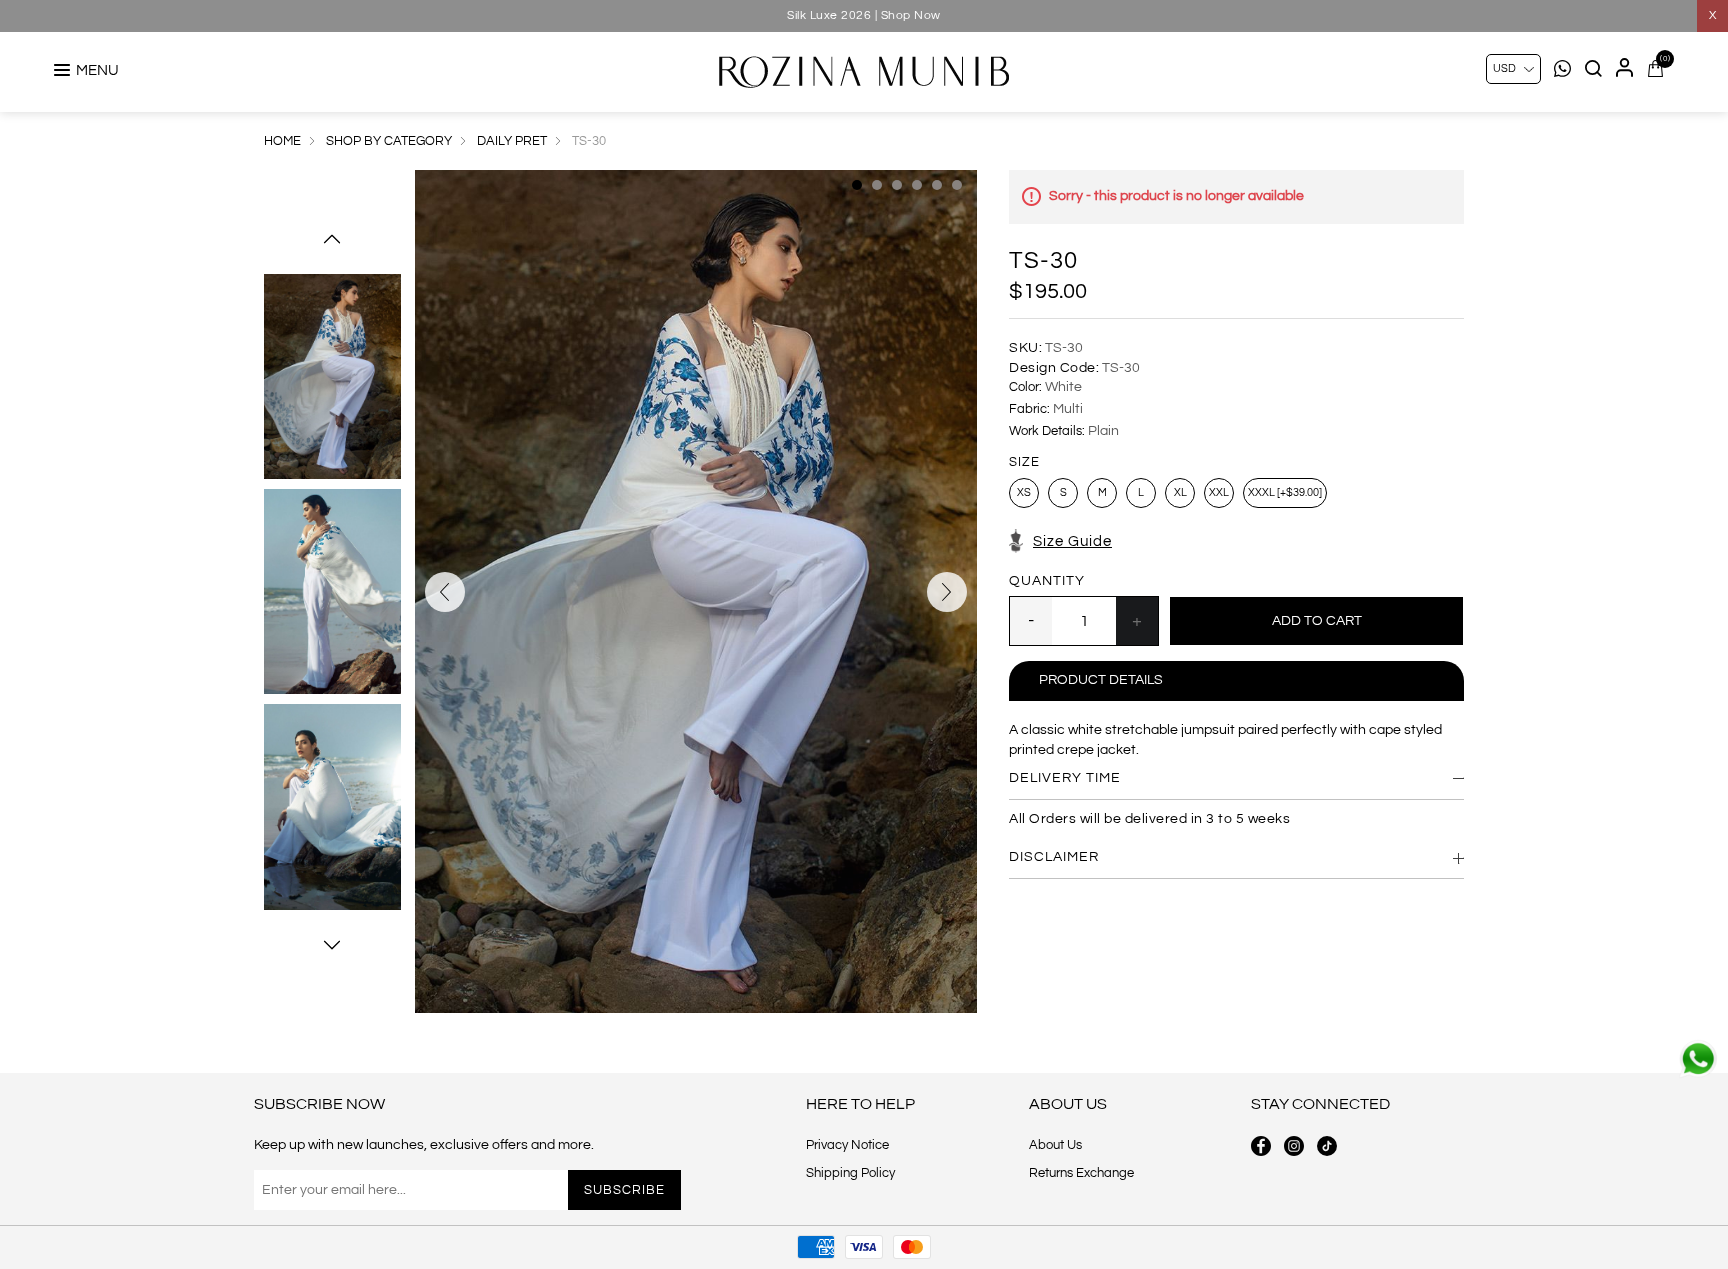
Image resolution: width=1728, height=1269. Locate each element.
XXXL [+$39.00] (1285, 492)
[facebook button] (1261, 1146)
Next (332, 945)
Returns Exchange (1081, 1173)
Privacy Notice (847, 1145)
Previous (332, 239)
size (1024, 463)
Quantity (1047, 581)
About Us (1055, 1145)
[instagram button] (1294, 1146)
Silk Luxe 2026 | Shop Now (864, 15)
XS (1024, 492)
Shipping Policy (850, 1173)
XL (1180, 492)
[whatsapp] (1698, 1059)
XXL (1219, 492)
